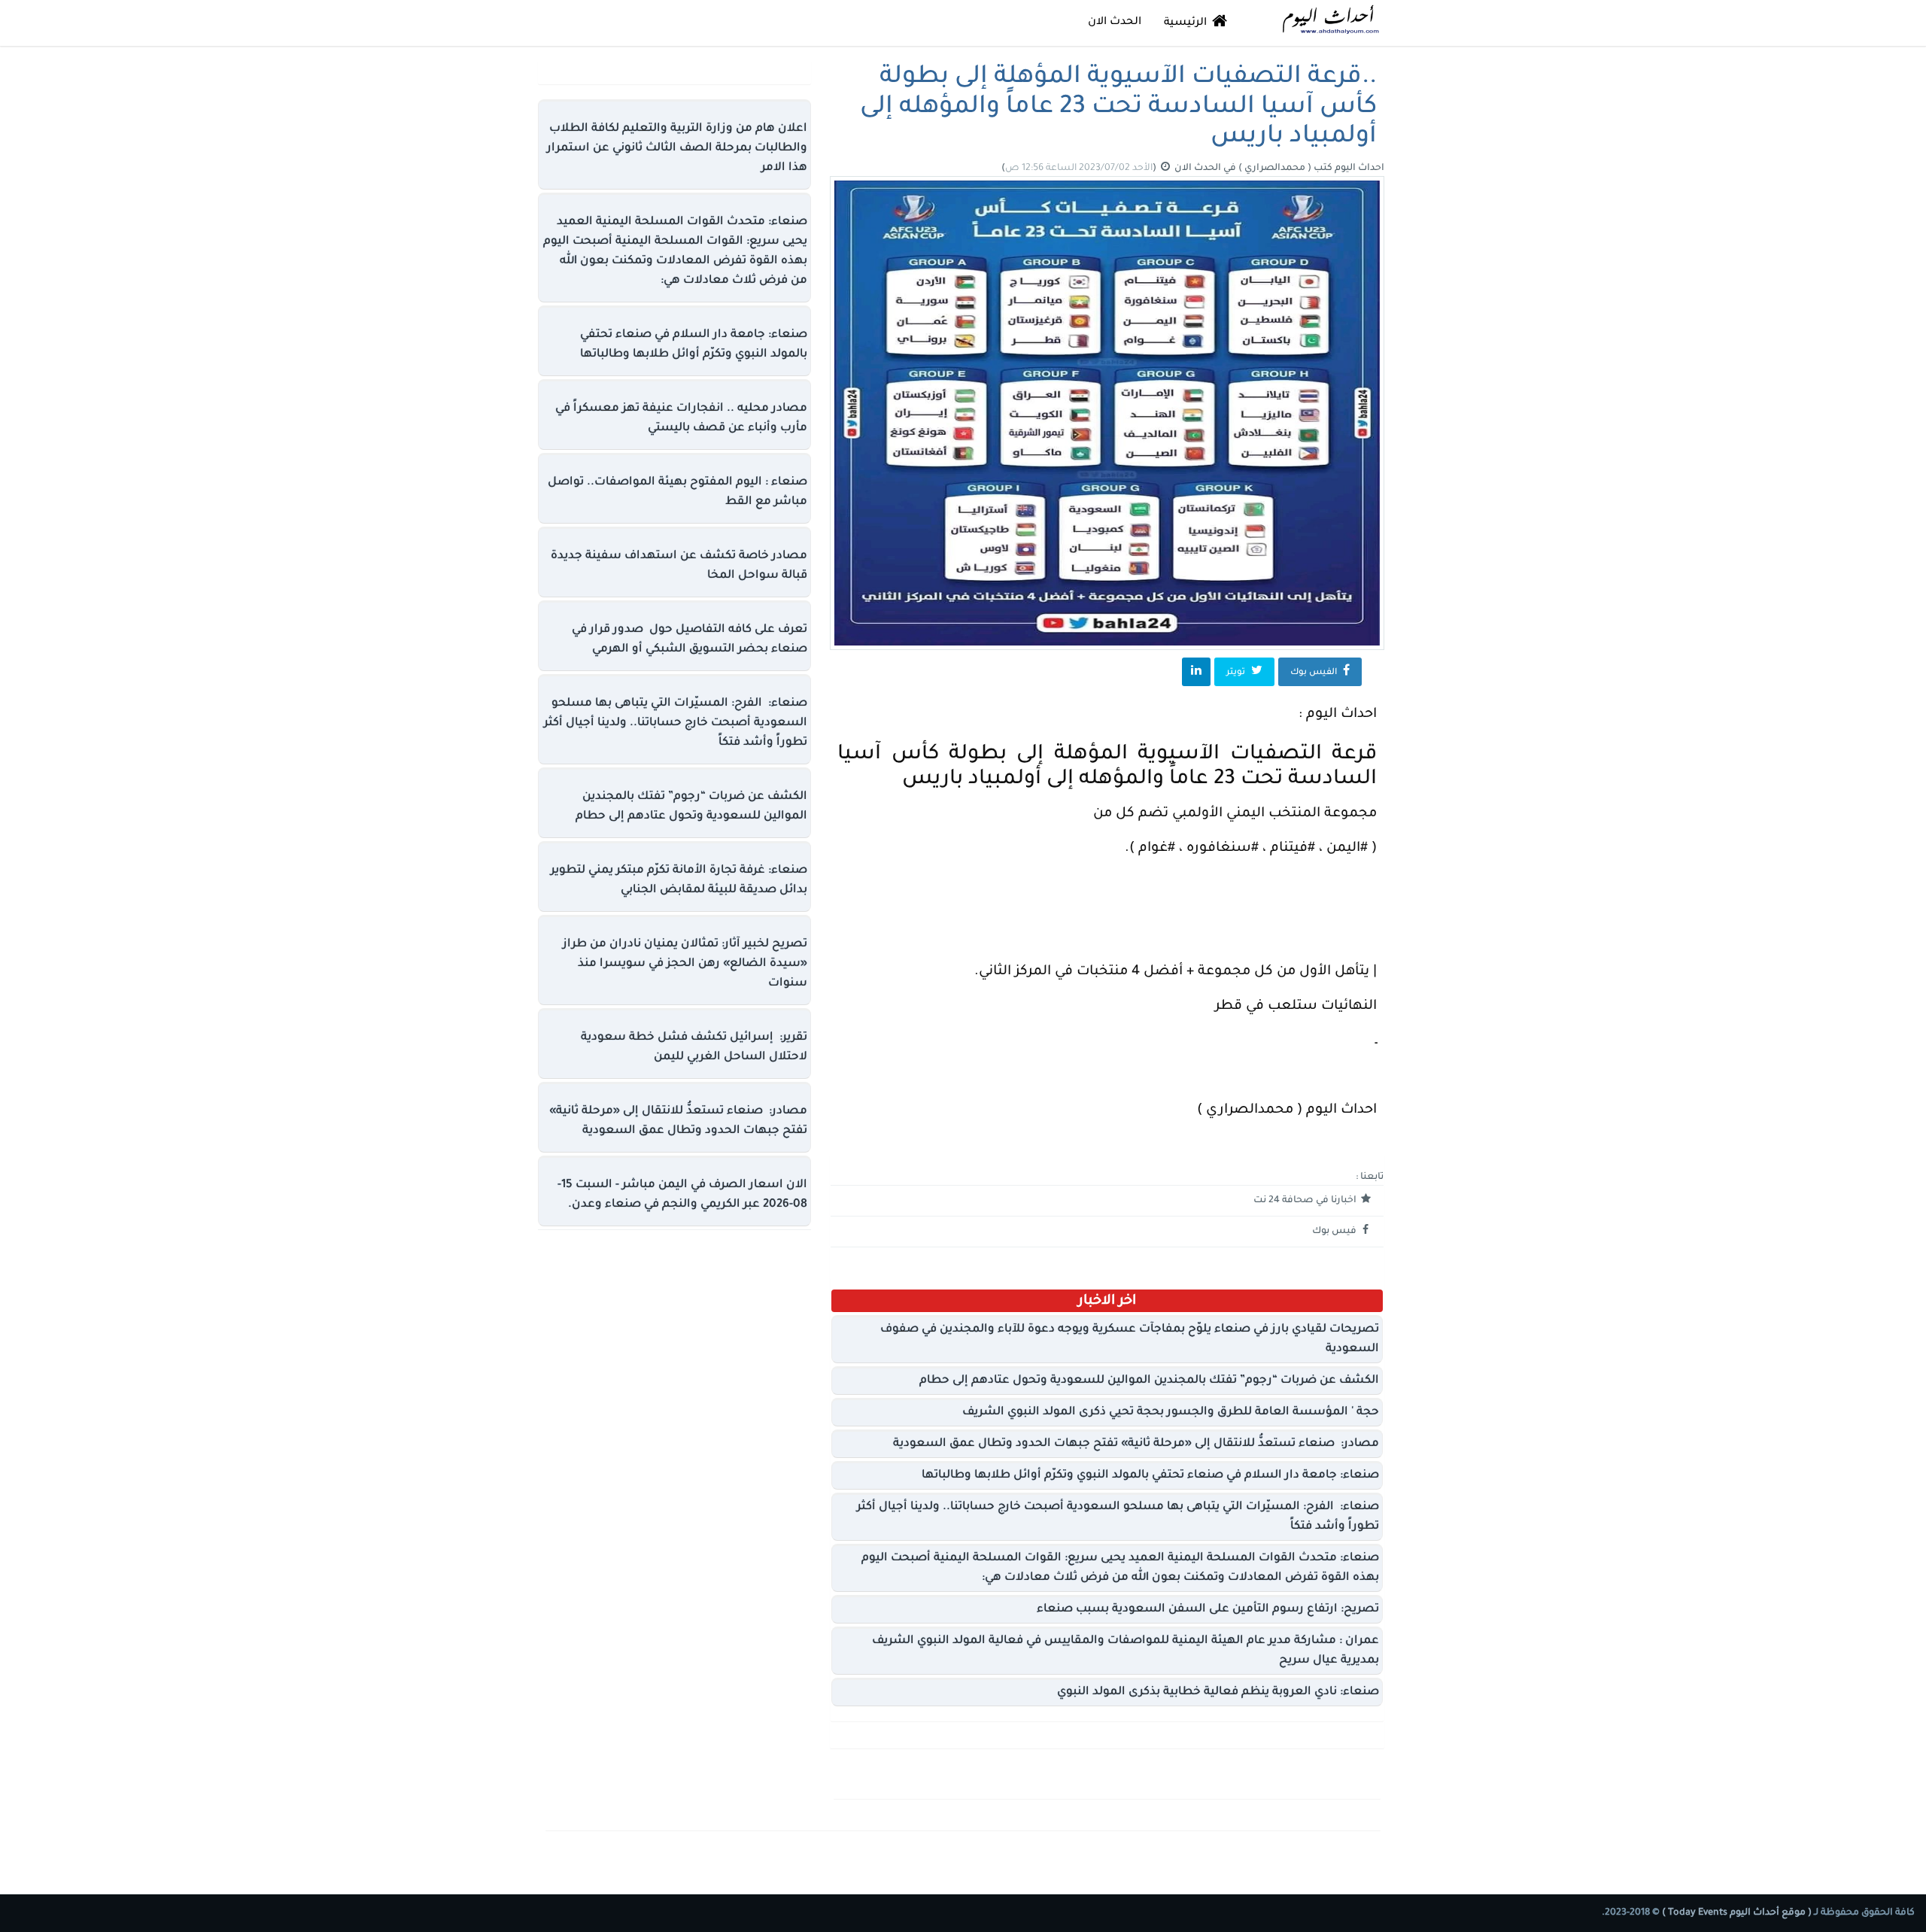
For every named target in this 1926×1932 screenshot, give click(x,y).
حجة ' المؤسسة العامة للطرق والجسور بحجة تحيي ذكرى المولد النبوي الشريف (1171, 1413)
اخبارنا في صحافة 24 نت (1306, 1201)
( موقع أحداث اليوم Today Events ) (1736, 1913)
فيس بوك (1335, 1232)
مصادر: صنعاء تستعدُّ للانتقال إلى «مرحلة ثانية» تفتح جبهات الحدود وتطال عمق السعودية (1136, 1444)
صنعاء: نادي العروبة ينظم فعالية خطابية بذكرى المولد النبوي (1218, 1692)
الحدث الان (1115, 23)
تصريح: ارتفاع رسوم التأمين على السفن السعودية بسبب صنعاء (1208, 1610)
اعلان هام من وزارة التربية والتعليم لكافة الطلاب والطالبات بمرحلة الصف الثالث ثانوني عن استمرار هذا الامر (677, 149)
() (1080, 169)
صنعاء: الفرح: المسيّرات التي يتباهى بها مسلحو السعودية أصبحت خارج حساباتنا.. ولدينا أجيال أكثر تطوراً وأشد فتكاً (676, 723)
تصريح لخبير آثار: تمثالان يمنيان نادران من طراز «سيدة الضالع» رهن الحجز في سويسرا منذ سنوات (685, 964)
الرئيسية (1187, 23)
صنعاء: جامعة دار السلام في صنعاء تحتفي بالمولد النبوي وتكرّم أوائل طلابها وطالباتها (1150, 1476)
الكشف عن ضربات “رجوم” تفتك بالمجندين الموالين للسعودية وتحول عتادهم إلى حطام (1149, 1381)
